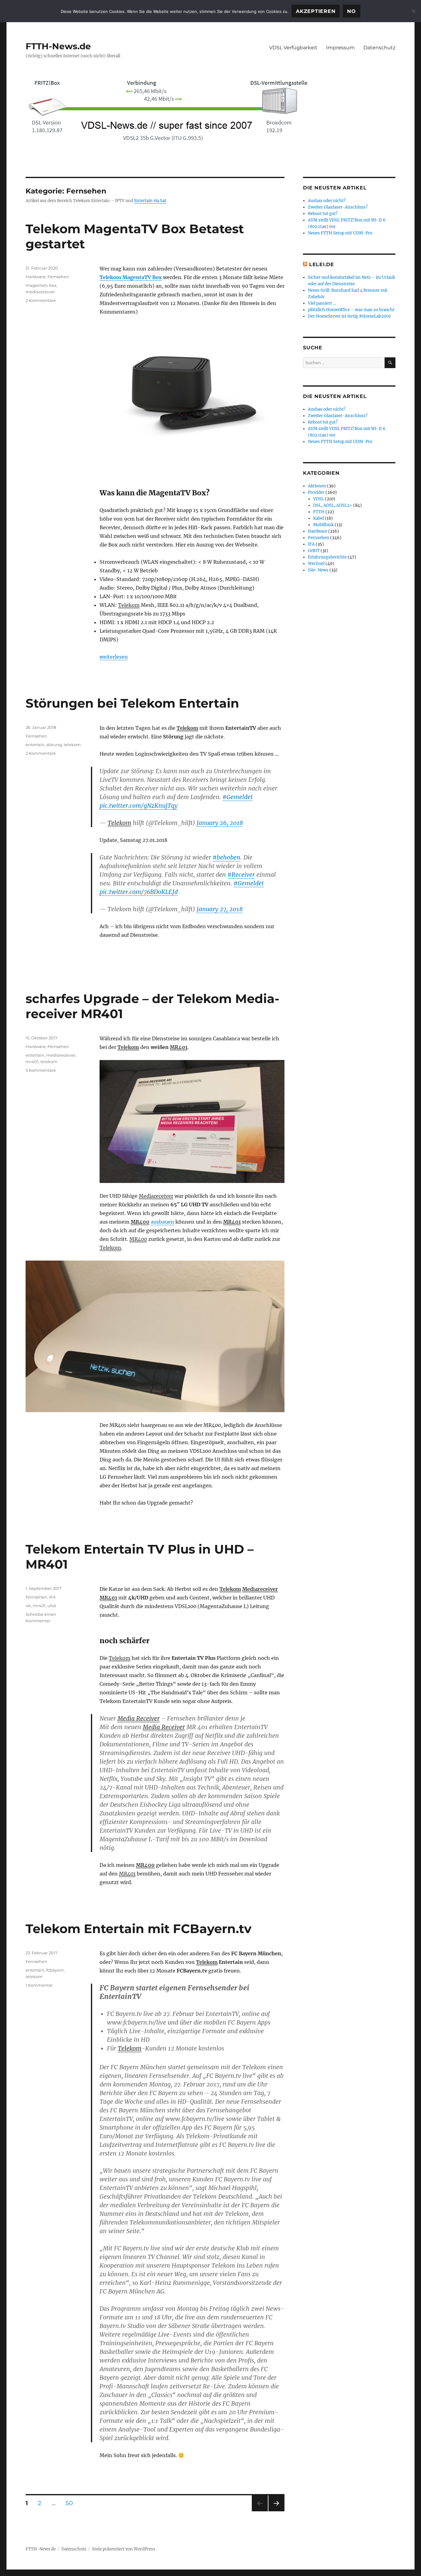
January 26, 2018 (220, 823)
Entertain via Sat (150, 201)
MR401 (179, 1047)
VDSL (319, 499)
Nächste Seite (276, 2511)
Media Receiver (139, 1718)
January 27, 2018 (220, 909)
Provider (316, 492)
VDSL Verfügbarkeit (293, 48)
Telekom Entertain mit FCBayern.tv (139, 1929)
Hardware (36, 277)
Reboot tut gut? (323, 214)
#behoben (227, 857)
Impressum (340, 48)
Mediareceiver (156, 1196)
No (352, 11)
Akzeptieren (316, 11)
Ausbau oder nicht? (327, 201)
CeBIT (314, 551)
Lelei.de (322, 264)
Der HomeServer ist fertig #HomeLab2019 (349, 316)
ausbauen (162, 1222)
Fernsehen (58, 277)
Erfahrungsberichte (327, 557)
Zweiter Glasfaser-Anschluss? (338, 207)
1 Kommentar (39, 1985)
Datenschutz (379, 48)
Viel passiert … (322, 303)
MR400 (140, 1222)
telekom (72, 745)
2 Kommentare (41, 300)
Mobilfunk (323, 525)
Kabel (319, 518)
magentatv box (41, 285)
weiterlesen (114, 657)
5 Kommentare (41, 1070)
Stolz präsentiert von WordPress (124, 2549)
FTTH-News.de (58, 46)
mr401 (32, 1062)
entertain (35, 745)
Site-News (318, 570)
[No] (413, 11)
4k (28, 1606)
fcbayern (55, 1970)
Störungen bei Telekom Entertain (132, 703)
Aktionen (317, 486)
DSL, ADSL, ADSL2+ (333, 505)
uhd (52, 1606)
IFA (52, 1597)
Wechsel (316, 564)
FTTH (319, 512)
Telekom (129, 605)
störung (54, 745)
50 (72, 2503)
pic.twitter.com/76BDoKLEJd (139, 892)
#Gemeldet (238, 797)
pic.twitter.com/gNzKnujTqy (139, 806)
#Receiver (241, 875)
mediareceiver (40, 292)
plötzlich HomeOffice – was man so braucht (351, 310)
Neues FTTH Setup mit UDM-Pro (340, 233)
